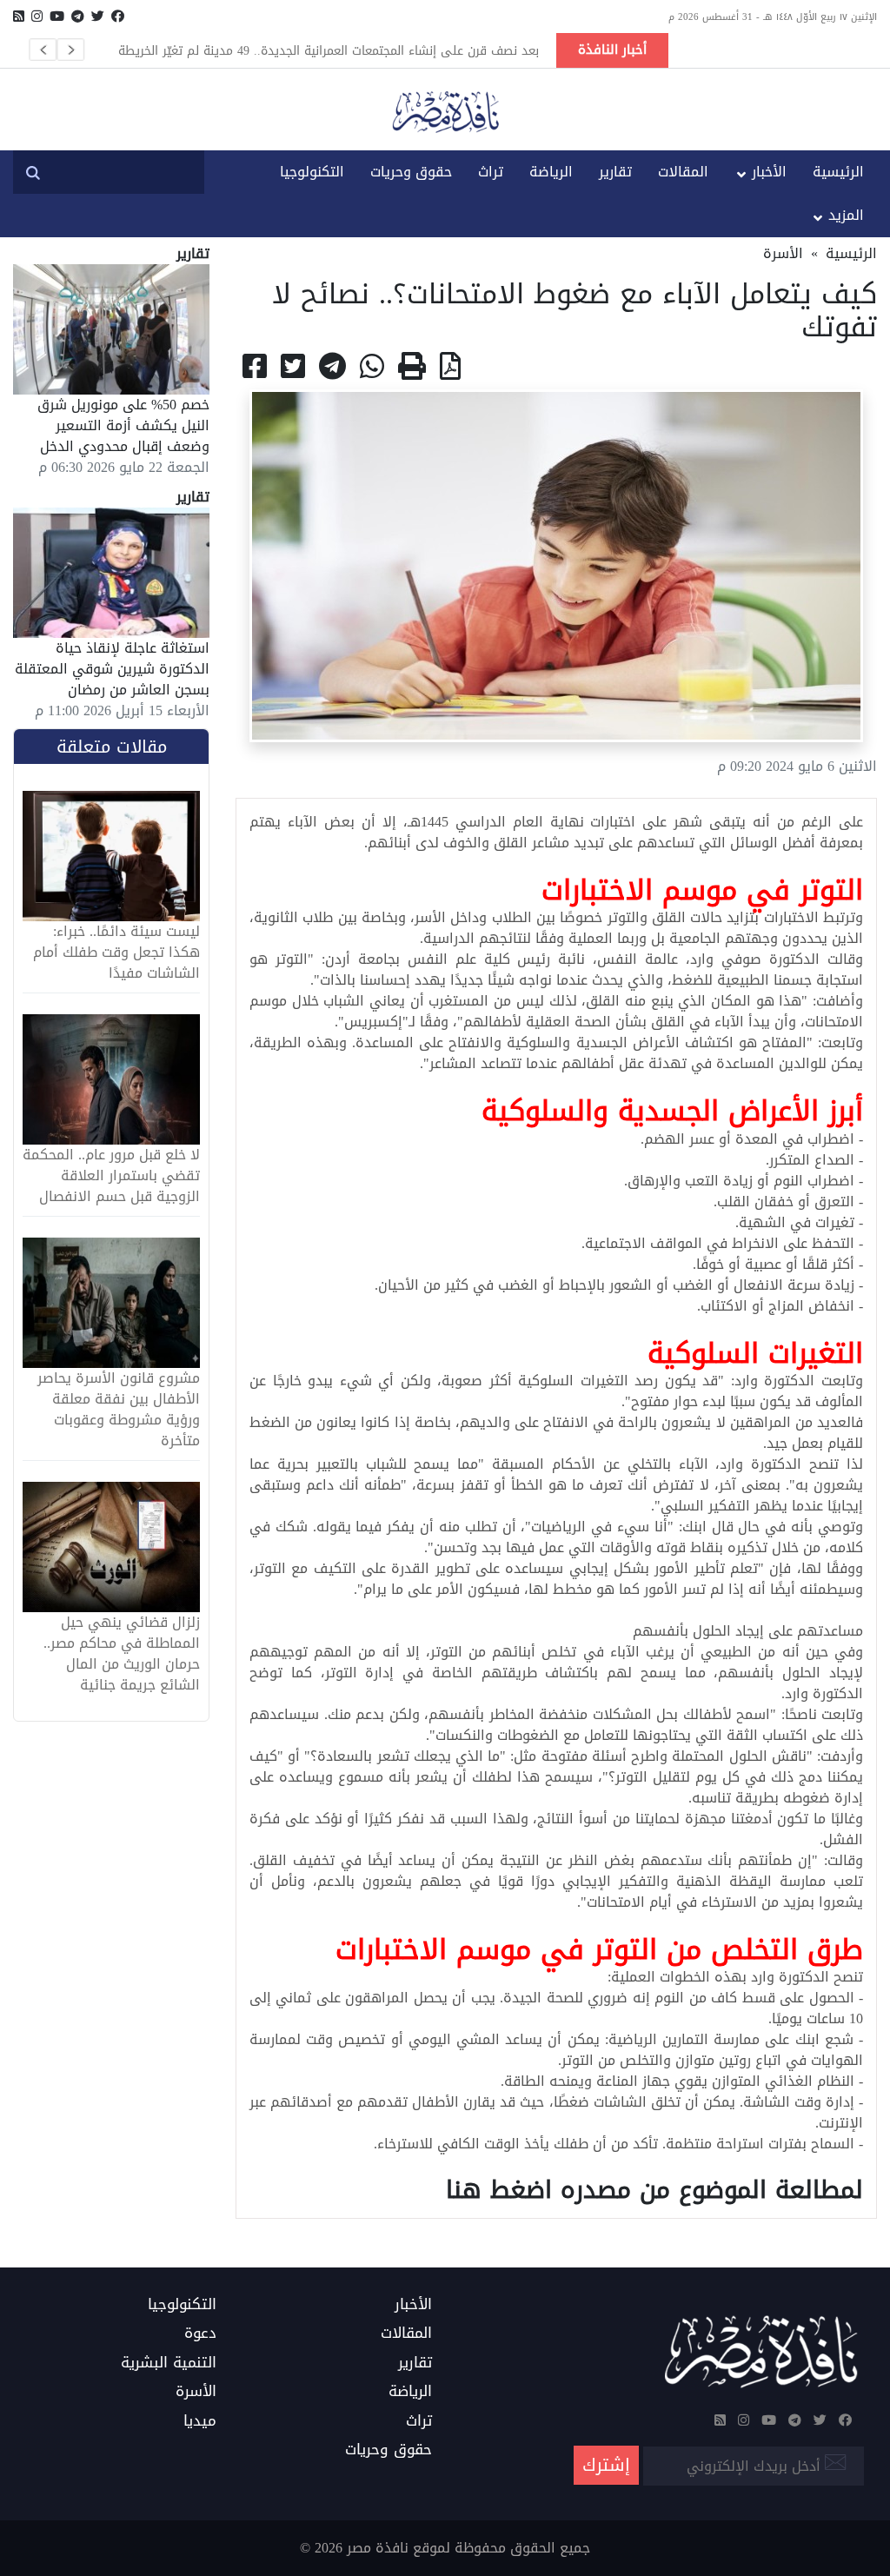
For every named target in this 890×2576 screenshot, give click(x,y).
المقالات (683, 172)
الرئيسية (838, 172)
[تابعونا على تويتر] (98, 17)
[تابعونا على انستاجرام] (37, 17)
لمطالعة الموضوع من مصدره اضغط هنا (654, 2190)
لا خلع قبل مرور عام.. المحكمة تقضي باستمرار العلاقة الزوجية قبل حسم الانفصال (111, 1176)
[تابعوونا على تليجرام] (78, 17)
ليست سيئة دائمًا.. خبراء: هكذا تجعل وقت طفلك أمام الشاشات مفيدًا (116, 953)
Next (70, 50)
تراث (491, 172)
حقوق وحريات (411, 172)
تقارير (615, 172)
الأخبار (769, 172)
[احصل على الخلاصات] (19, 17)
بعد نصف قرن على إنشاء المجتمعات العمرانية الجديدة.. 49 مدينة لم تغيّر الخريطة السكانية (329, 50)
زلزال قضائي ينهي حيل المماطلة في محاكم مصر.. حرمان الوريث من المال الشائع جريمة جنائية (122, 1654)
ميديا (200, 2421)
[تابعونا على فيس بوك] (118, 17)
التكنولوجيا (312, 172)
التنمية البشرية (169, 2363)
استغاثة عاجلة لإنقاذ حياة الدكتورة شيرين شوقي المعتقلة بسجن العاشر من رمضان (112, 669)
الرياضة (551, 172)
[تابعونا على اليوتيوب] (57, 17)
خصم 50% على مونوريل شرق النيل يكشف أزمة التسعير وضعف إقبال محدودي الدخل (123, 425)
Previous (43, 50)
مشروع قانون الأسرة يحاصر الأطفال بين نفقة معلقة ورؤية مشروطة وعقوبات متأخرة (119, 1410)
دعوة (200, 2334)
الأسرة (783, 253)
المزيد (846, 215)
